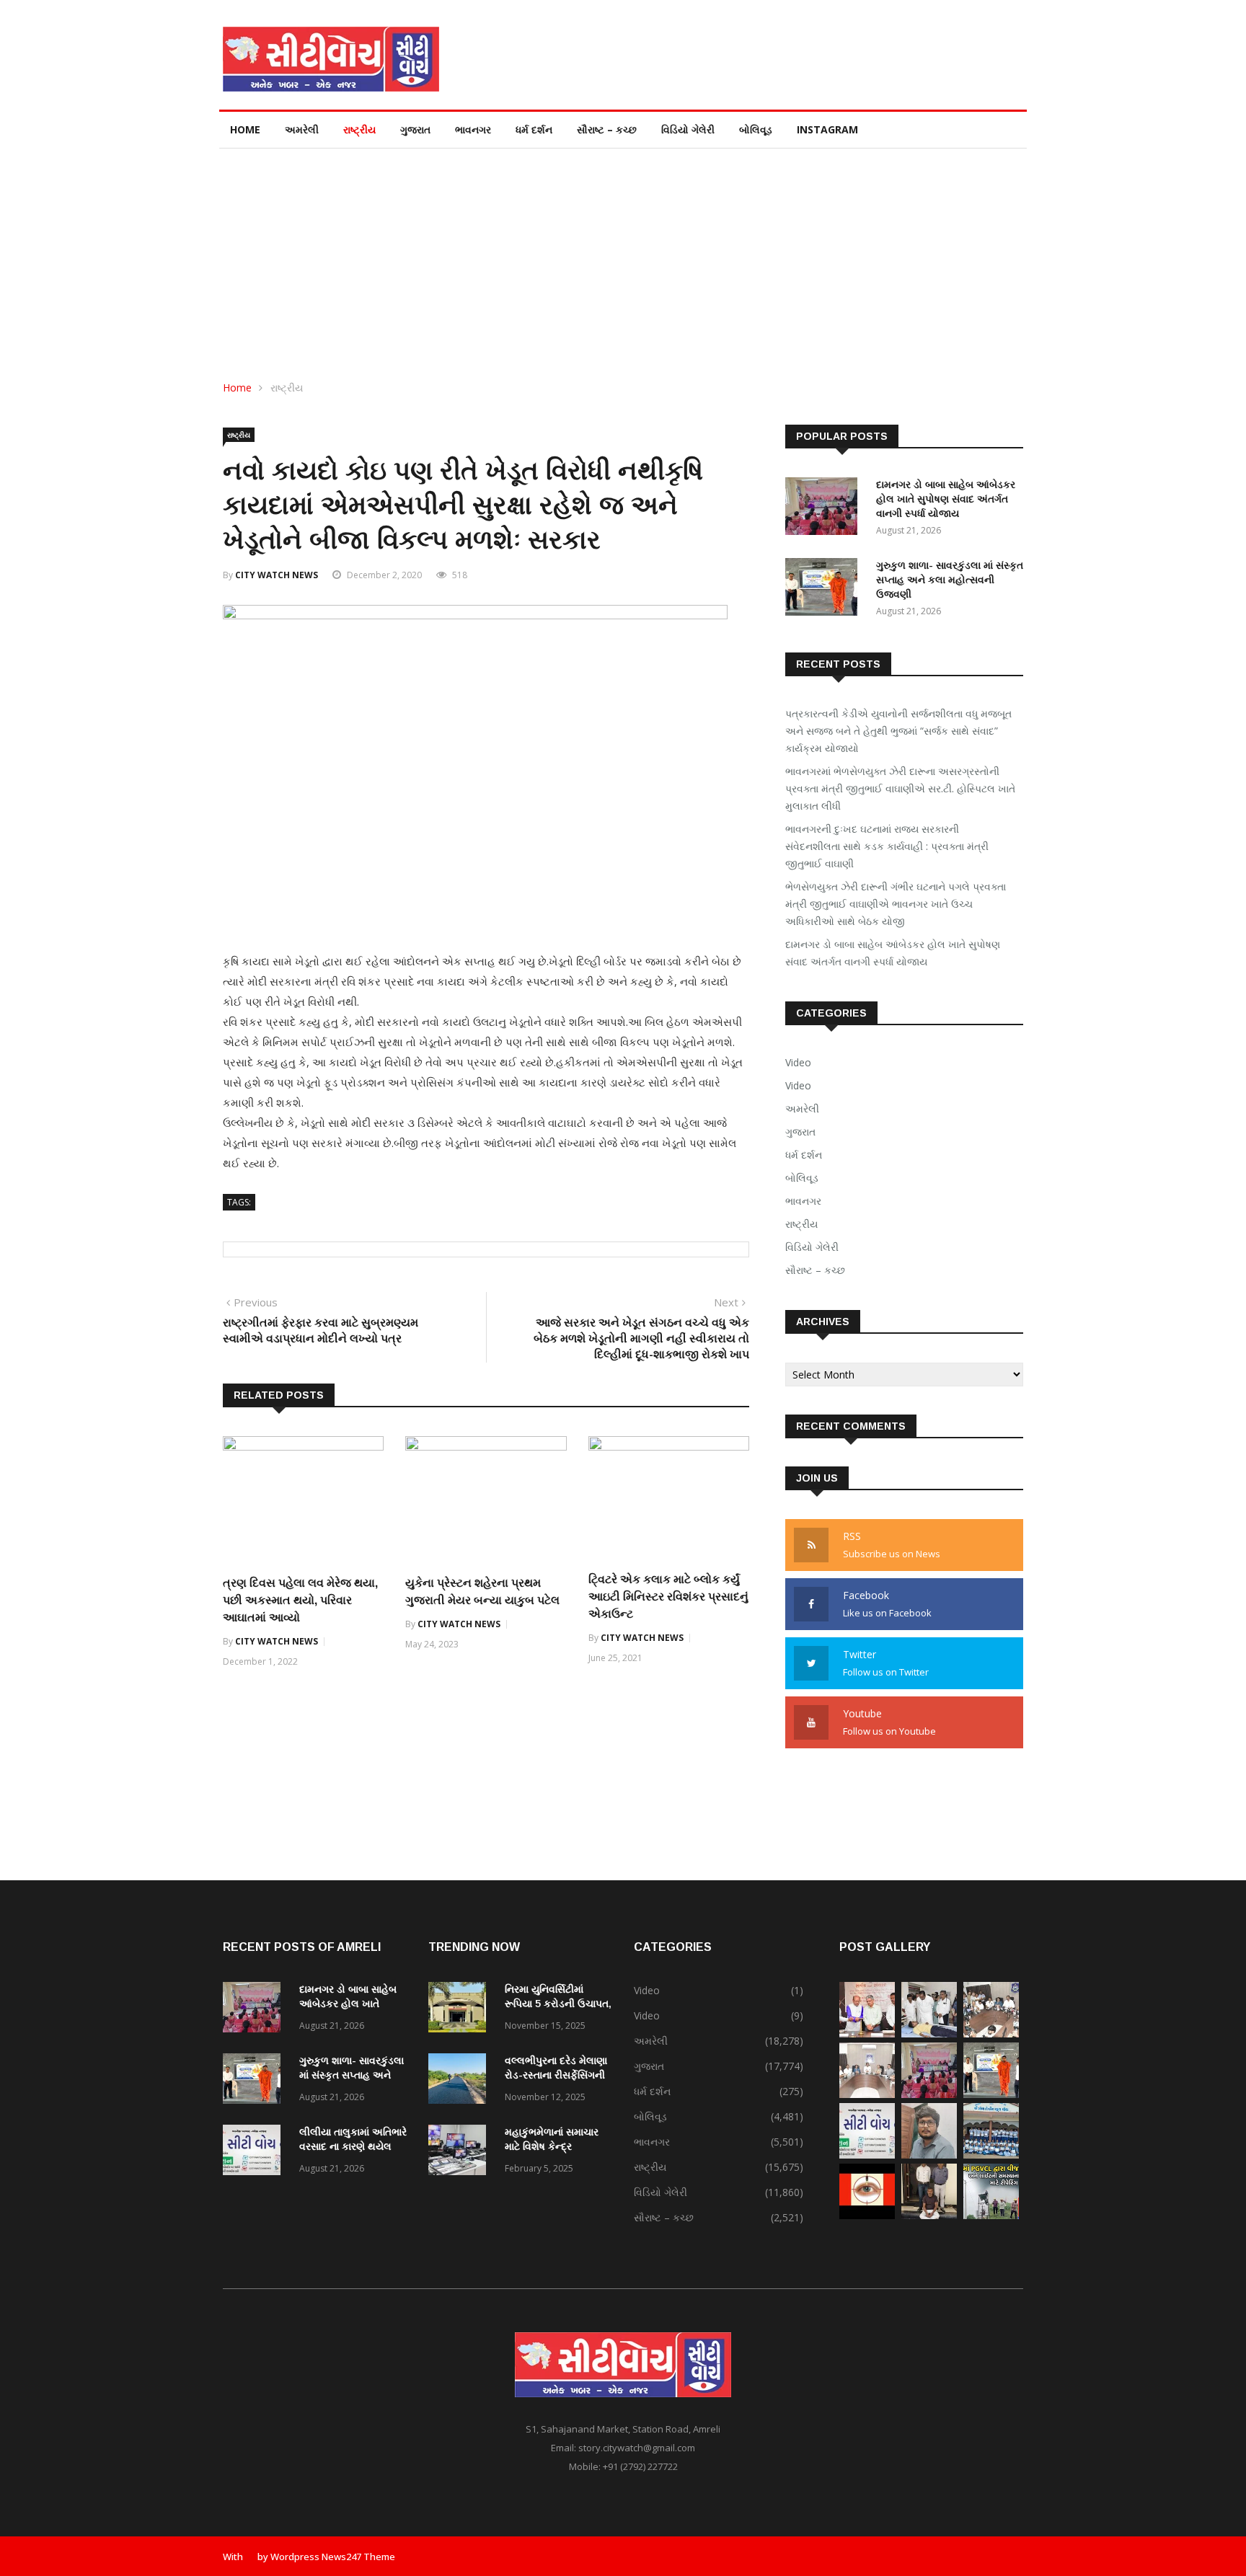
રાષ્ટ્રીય (359, 129)
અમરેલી (302, 129)
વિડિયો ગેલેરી (688, 129)
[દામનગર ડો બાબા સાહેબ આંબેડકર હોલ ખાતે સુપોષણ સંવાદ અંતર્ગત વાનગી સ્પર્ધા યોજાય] (825, 509)
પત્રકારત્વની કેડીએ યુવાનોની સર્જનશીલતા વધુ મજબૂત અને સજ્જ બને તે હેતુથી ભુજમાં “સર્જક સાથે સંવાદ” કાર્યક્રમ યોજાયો (898, 731)
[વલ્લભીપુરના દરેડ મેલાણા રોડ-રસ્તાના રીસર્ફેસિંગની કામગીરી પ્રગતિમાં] (461, 2081)
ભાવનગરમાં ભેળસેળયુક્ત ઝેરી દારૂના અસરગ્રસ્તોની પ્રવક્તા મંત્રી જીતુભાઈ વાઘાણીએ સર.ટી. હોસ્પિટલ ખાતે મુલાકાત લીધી (900, 788)
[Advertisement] (623, 257)
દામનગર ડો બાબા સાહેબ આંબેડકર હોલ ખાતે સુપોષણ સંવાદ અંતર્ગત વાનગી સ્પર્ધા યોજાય (946, 499)
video (798, 1085)
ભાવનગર (473, 129)
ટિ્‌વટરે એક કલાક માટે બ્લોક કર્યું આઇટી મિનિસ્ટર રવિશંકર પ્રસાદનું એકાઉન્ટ (668, 1597)
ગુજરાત (415, 129)
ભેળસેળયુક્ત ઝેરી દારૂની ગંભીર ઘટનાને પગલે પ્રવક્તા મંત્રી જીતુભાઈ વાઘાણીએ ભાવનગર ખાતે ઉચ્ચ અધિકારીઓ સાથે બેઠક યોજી (896, 904)
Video (798, 1062)
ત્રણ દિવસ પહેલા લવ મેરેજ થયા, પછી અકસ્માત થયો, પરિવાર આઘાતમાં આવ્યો (300, 1600)
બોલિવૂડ (756, 129)
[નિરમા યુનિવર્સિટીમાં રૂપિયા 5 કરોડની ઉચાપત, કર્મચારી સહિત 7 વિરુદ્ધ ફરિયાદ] (461, 2010)
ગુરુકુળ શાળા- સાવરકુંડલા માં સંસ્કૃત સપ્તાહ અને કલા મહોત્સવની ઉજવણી (950, 580)
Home (245, 129)
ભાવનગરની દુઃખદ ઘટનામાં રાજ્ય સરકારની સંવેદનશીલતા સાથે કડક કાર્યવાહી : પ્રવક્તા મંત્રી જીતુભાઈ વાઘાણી (887, 846)
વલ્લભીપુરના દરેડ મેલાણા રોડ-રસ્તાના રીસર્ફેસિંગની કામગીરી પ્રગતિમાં (556, 2075)
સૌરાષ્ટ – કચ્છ (607, 129)
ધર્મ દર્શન (534, 129)
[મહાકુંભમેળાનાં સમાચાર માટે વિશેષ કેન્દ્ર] (461, 2152)
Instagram (827, 129)
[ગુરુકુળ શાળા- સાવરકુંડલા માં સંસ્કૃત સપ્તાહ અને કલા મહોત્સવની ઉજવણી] (825, 589)
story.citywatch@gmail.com (637, 2448)
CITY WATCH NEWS (277, 575)
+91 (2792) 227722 (640, 2466)
